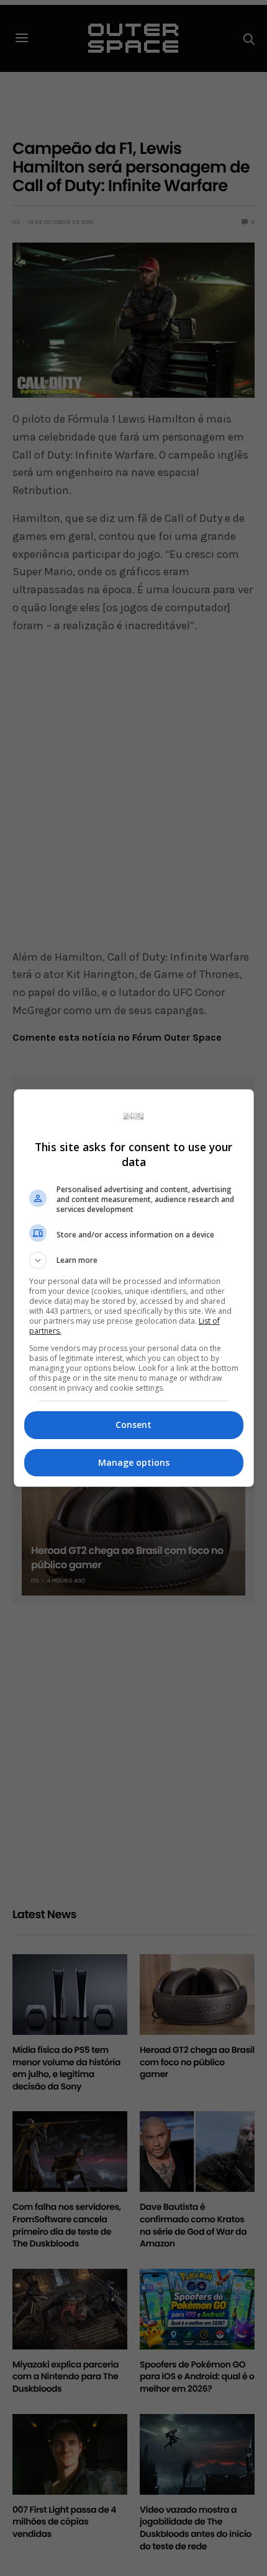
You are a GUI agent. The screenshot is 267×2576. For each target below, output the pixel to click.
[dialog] (134, 1288)
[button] (134, 1260)
